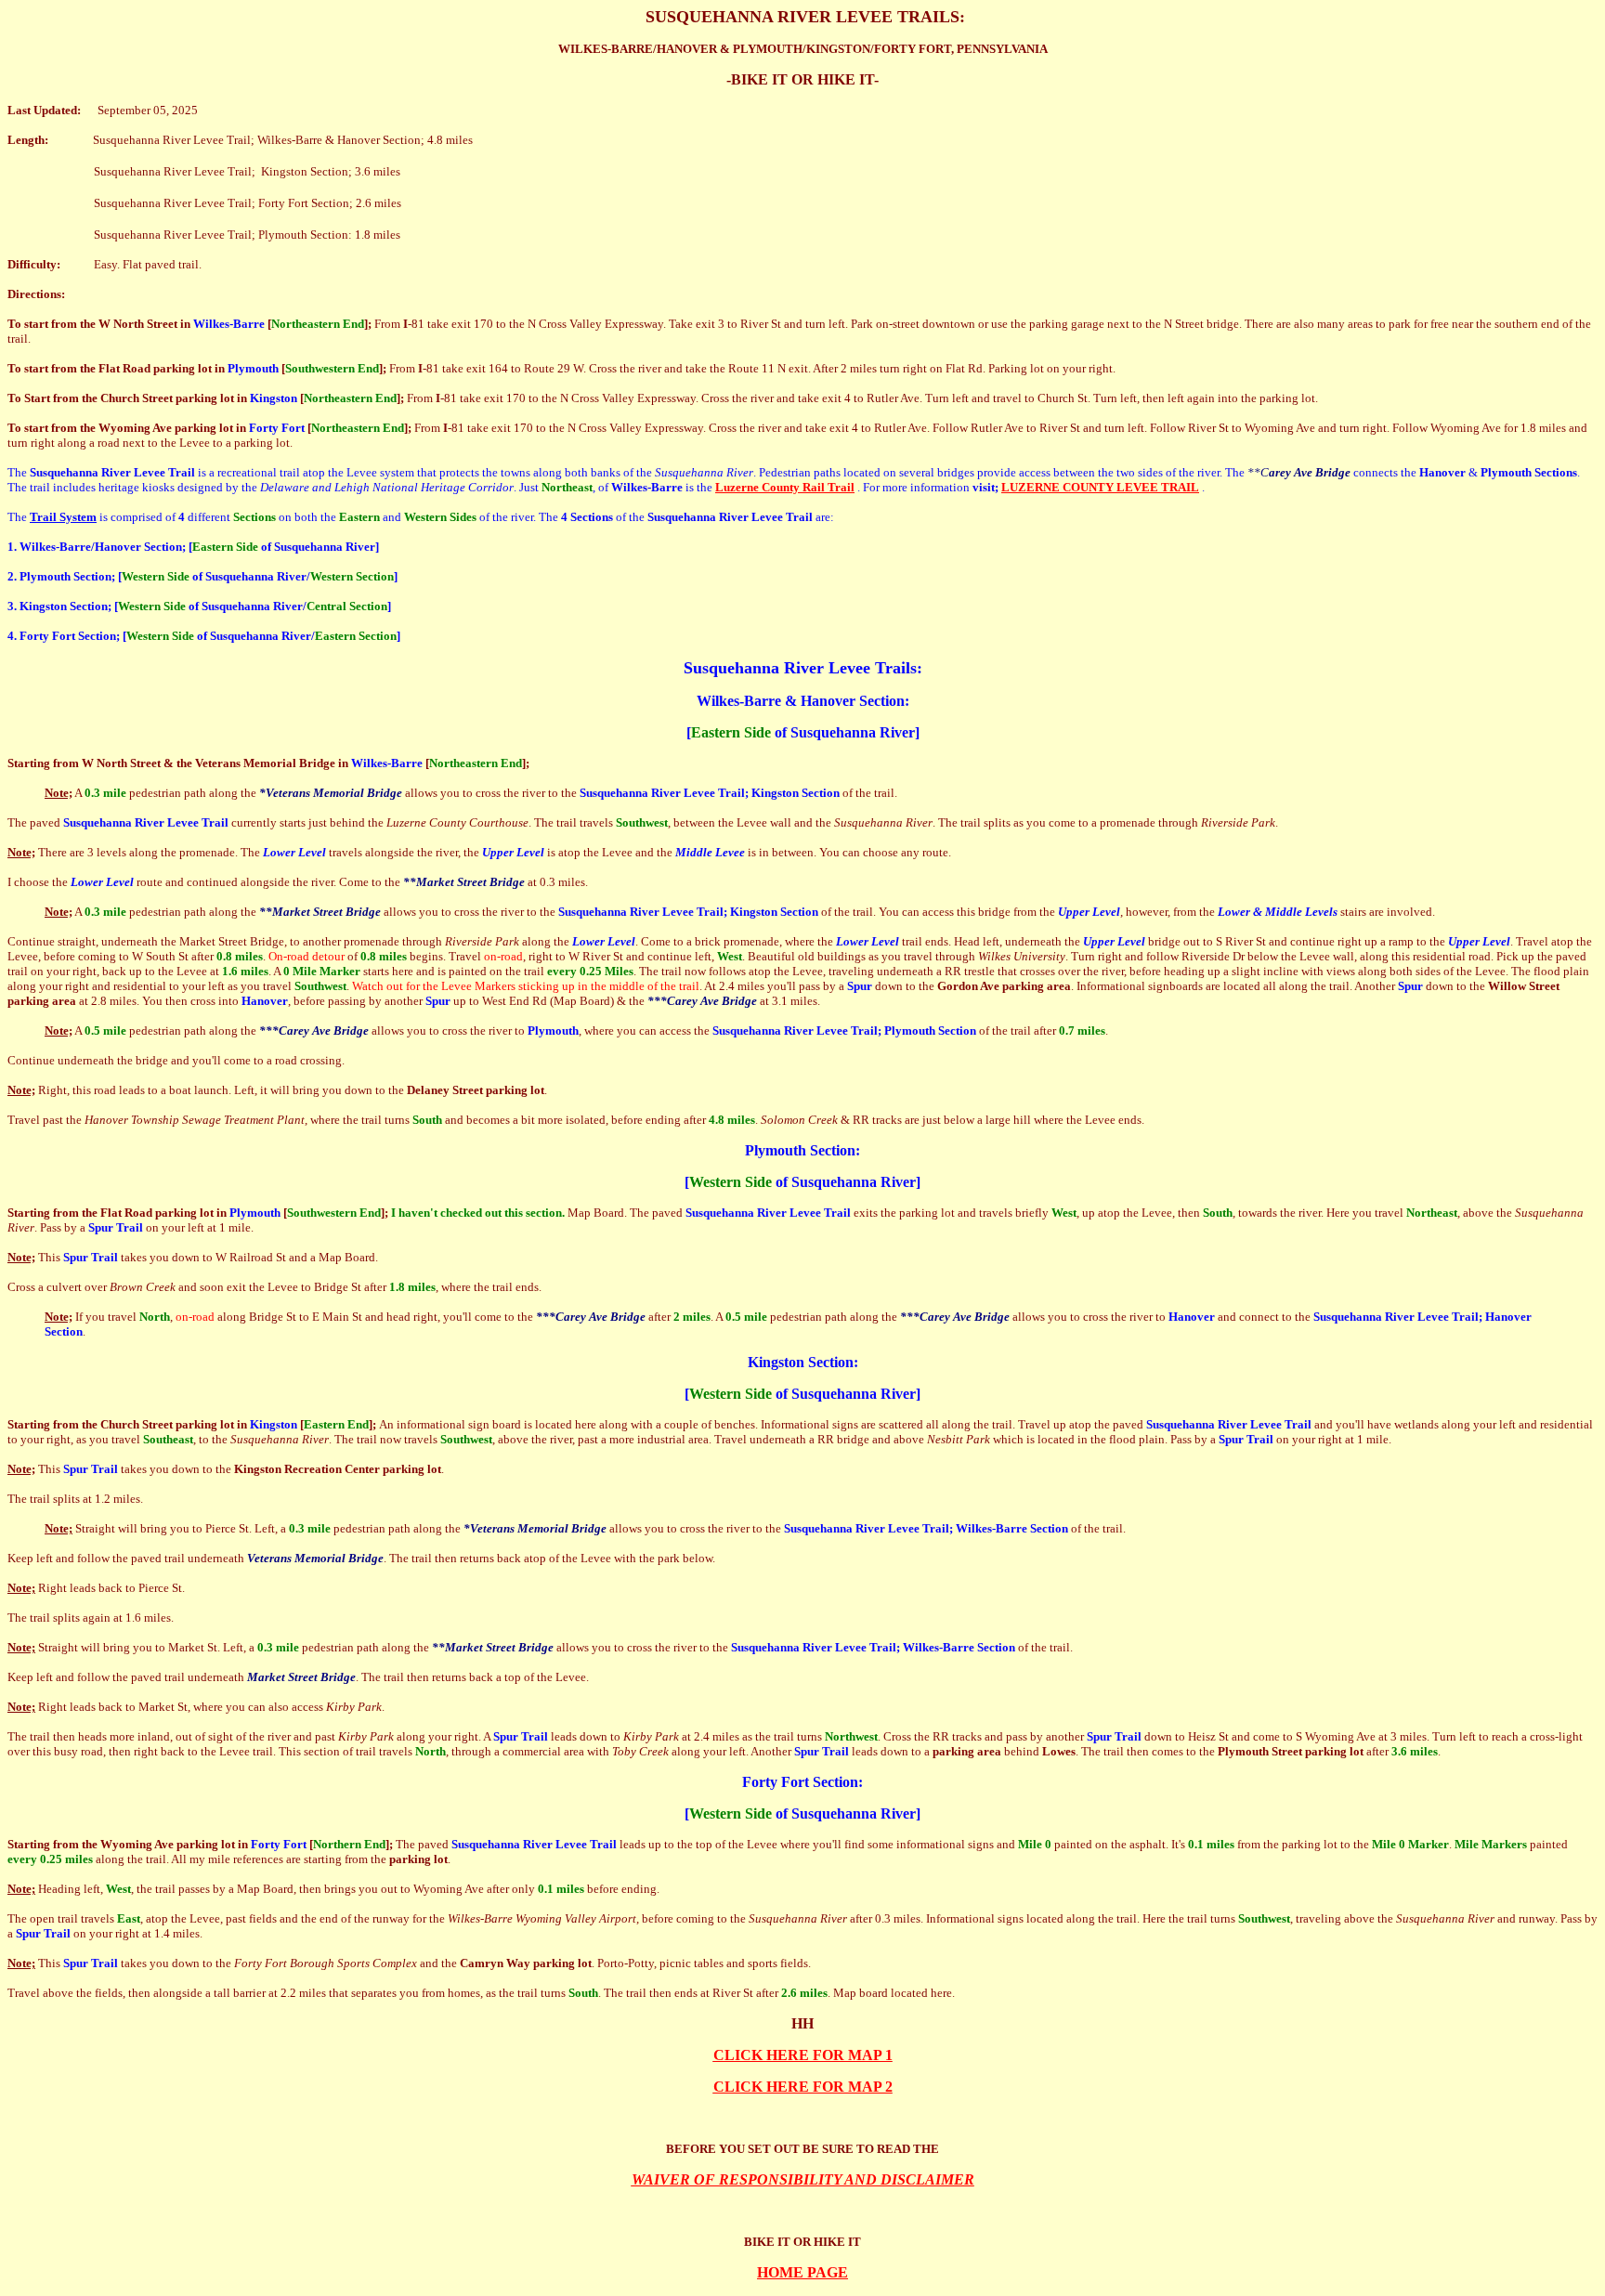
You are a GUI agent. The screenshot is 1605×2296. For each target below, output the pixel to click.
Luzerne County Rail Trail (785, 487)
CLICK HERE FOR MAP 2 (803, 2087)
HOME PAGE (802, 2272)
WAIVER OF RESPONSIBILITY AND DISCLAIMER (803, 2179)
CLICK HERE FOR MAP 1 (803, 2055)
